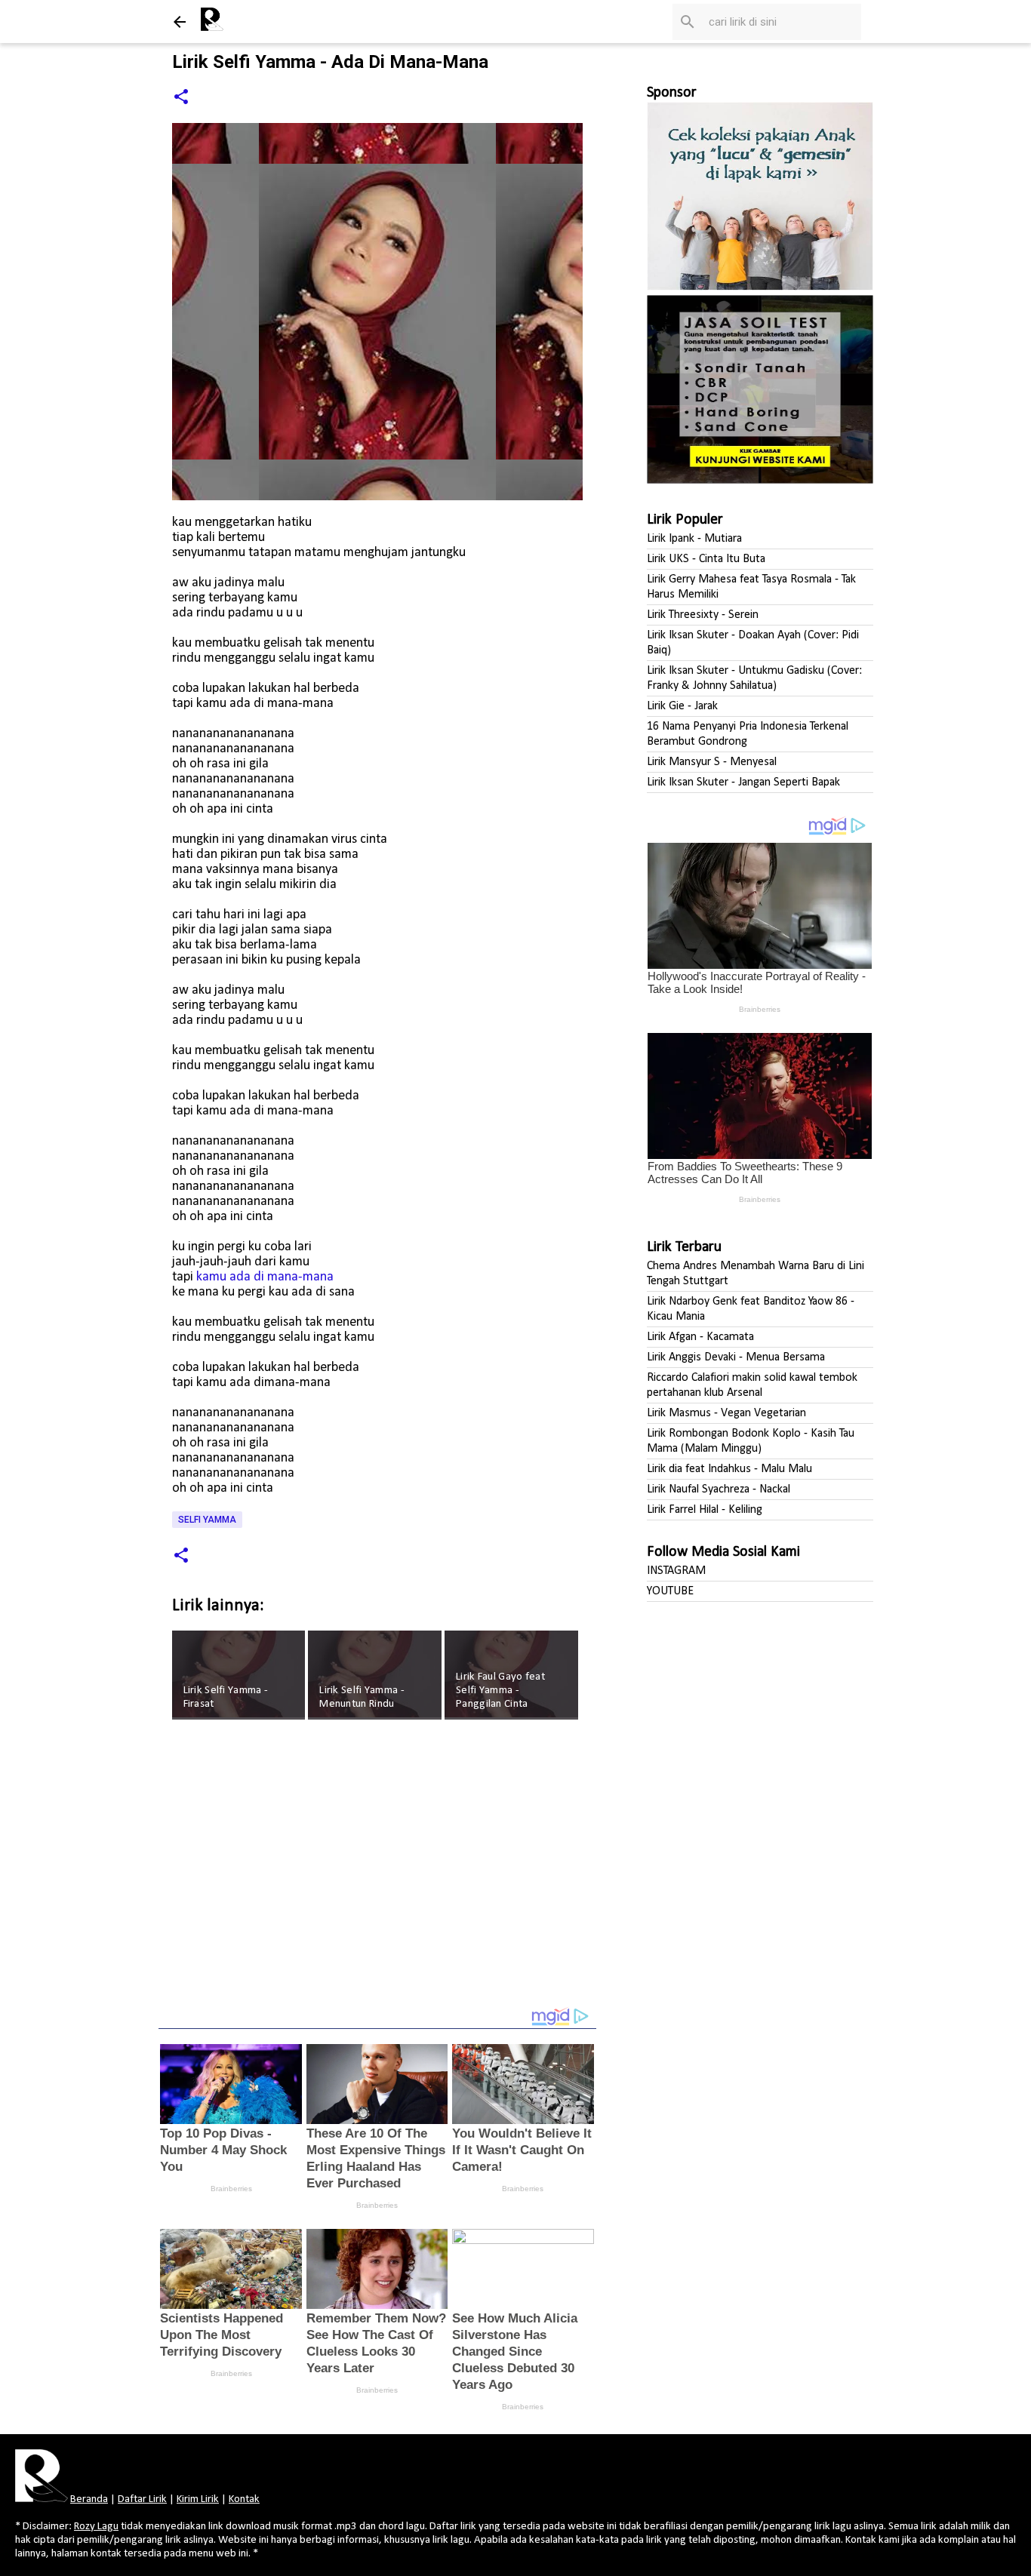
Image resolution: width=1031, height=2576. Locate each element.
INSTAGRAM (676, 1571)
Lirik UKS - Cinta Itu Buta (706, 559)
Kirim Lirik (198, 2499)
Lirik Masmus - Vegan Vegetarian (726, 1413)
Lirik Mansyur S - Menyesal (712, 762)
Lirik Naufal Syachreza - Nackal (719, 1489)
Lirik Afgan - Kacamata (700, 1337)
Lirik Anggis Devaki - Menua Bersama (736, 1357)
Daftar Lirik (142, 2499)
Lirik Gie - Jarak (682, 706)
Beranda (89, 2499)
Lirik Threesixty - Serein (703, 615)
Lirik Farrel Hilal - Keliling (705, 1510)
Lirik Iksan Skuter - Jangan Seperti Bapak (743, 782)
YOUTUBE (670, 1591)
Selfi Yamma (207, 1520)
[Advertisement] (377, 1874)
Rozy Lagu (96, 2527)
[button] (181, 98)
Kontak (244, 2499)
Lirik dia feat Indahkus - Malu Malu (729, 1469)
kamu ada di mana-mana (265, 1277)
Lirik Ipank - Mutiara (694, 539)
